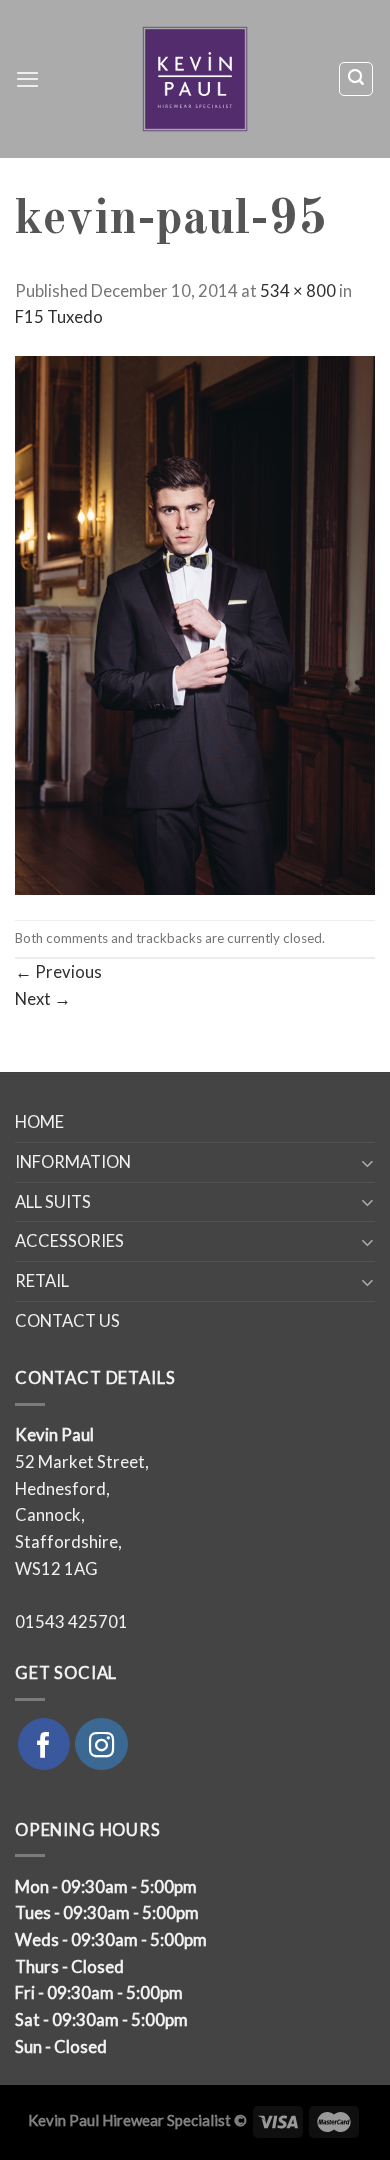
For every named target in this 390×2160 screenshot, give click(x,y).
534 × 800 (298, 291)
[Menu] (27, 79)
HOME (39, 1122)
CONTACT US (67, 1321)
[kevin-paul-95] (195, 624)
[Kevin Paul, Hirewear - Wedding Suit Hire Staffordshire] (195, 79)
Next (43, 999)
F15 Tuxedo (59, 317)
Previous (58, 972)
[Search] (356, 78)
